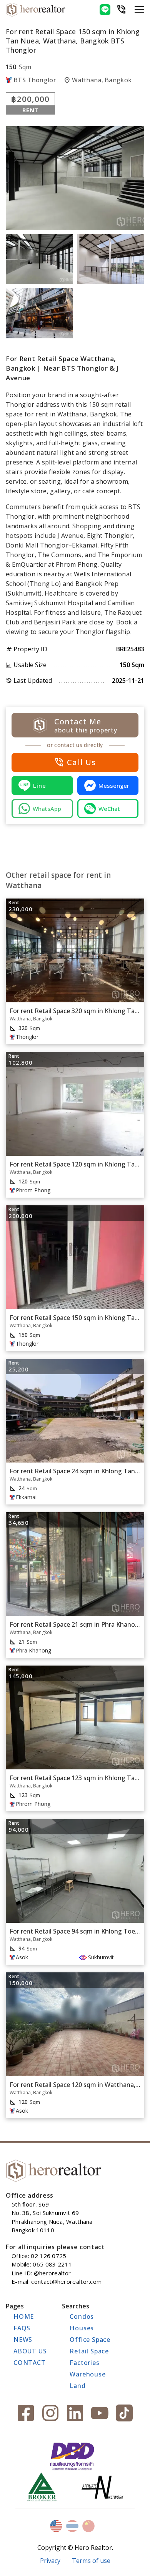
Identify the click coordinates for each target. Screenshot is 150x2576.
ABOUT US (30, 2351)
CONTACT (30, 2363)
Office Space (90, 2340)
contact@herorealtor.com (66, 2281)
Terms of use (91, 2561)
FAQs (22, 2328)
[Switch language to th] (72, 2526)
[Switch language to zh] (88, 2526)
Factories (84, 2363)
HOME (24, 2316)
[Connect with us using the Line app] (105, 10)
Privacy (50, 2561)
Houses (82, 2328)
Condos (82, 2316)
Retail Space (89, 2351)
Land (77, 2386)
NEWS (23, 2340)
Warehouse (87, 2374)
